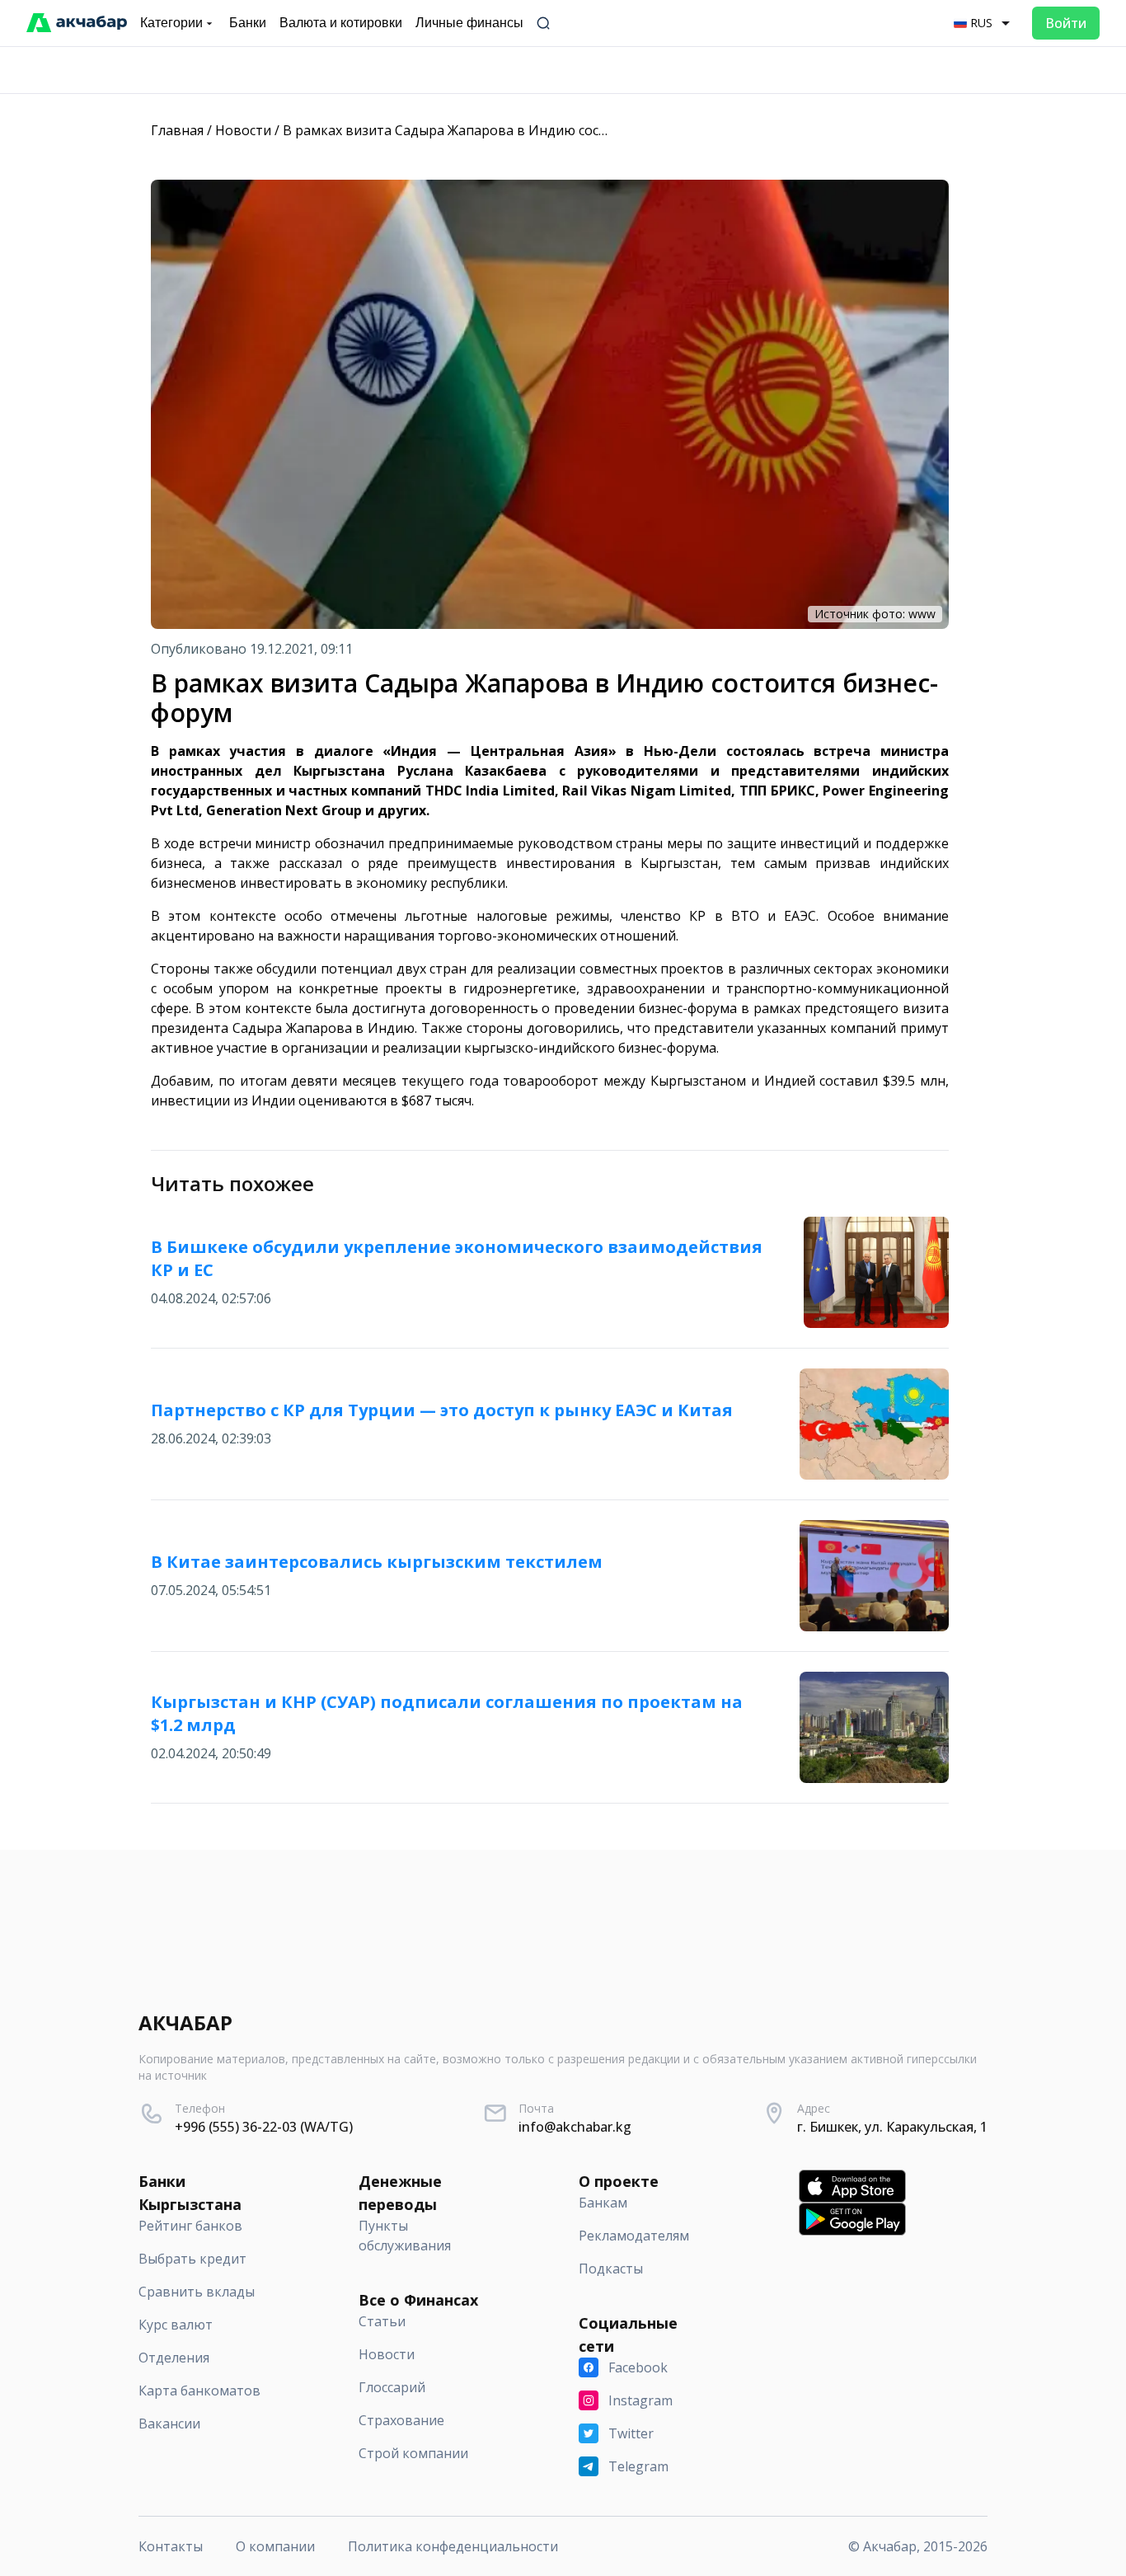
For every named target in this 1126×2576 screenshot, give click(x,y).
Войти (1066, 23)
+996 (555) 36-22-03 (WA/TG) (264, 2127)
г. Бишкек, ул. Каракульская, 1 (892, 2127)
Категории (171, 23)
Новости (243, 130)
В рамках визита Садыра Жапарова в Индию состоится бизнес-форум (509, 130)
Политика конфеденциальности (453, 2546)
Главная (177, 130)
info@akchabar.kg (575, 2127)
